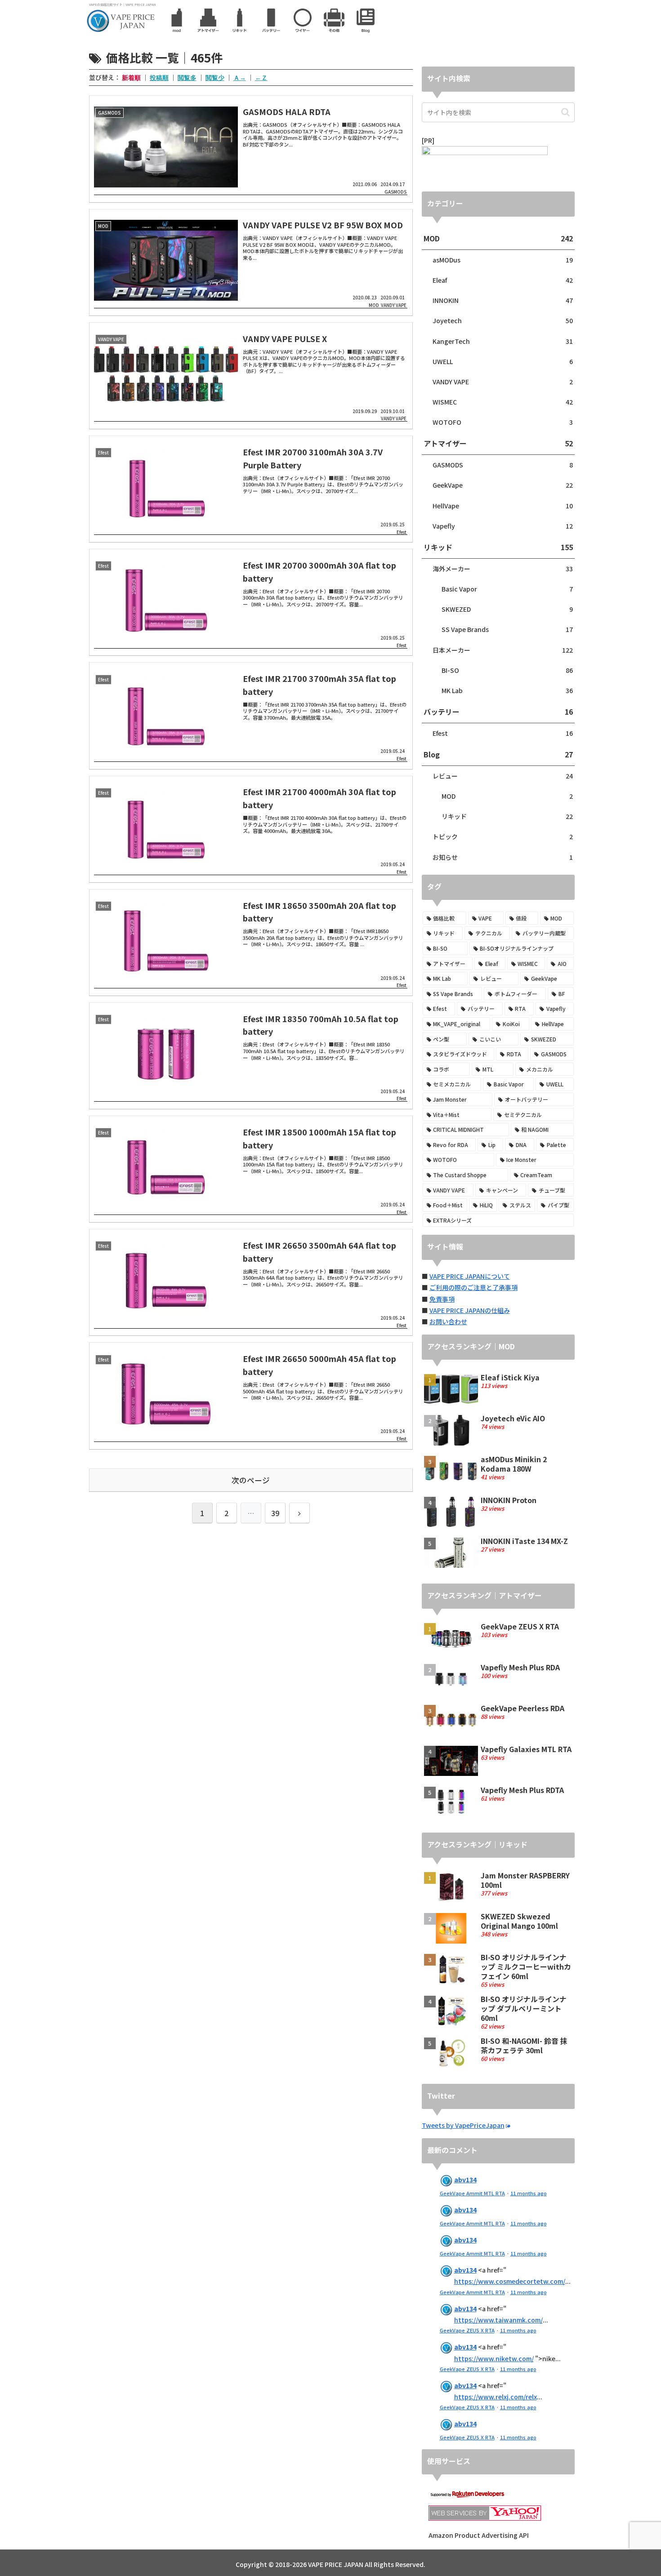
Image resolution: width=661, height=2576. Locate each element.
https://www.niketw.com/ (494, 2358)
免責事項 (442, 1299)
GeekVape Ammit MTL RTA (472, 2193)
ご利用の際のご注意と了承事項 (473, 1287)
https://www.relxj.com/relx (496, 2397)
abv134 (465, 2180)
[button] (565, 112)
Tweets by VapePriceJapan (463, 2125)
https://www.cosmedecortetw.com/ (510, 2281)
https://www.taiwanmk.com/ (498, 2320)
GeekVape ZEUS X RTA (467, 2330)
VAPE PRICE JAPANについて (470, 1276)
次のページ (251, 1480)
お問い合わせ (448, 1321)
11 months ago (529, 2193)
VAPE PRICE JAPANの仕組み (470, 1310)
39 (275, 1513)
